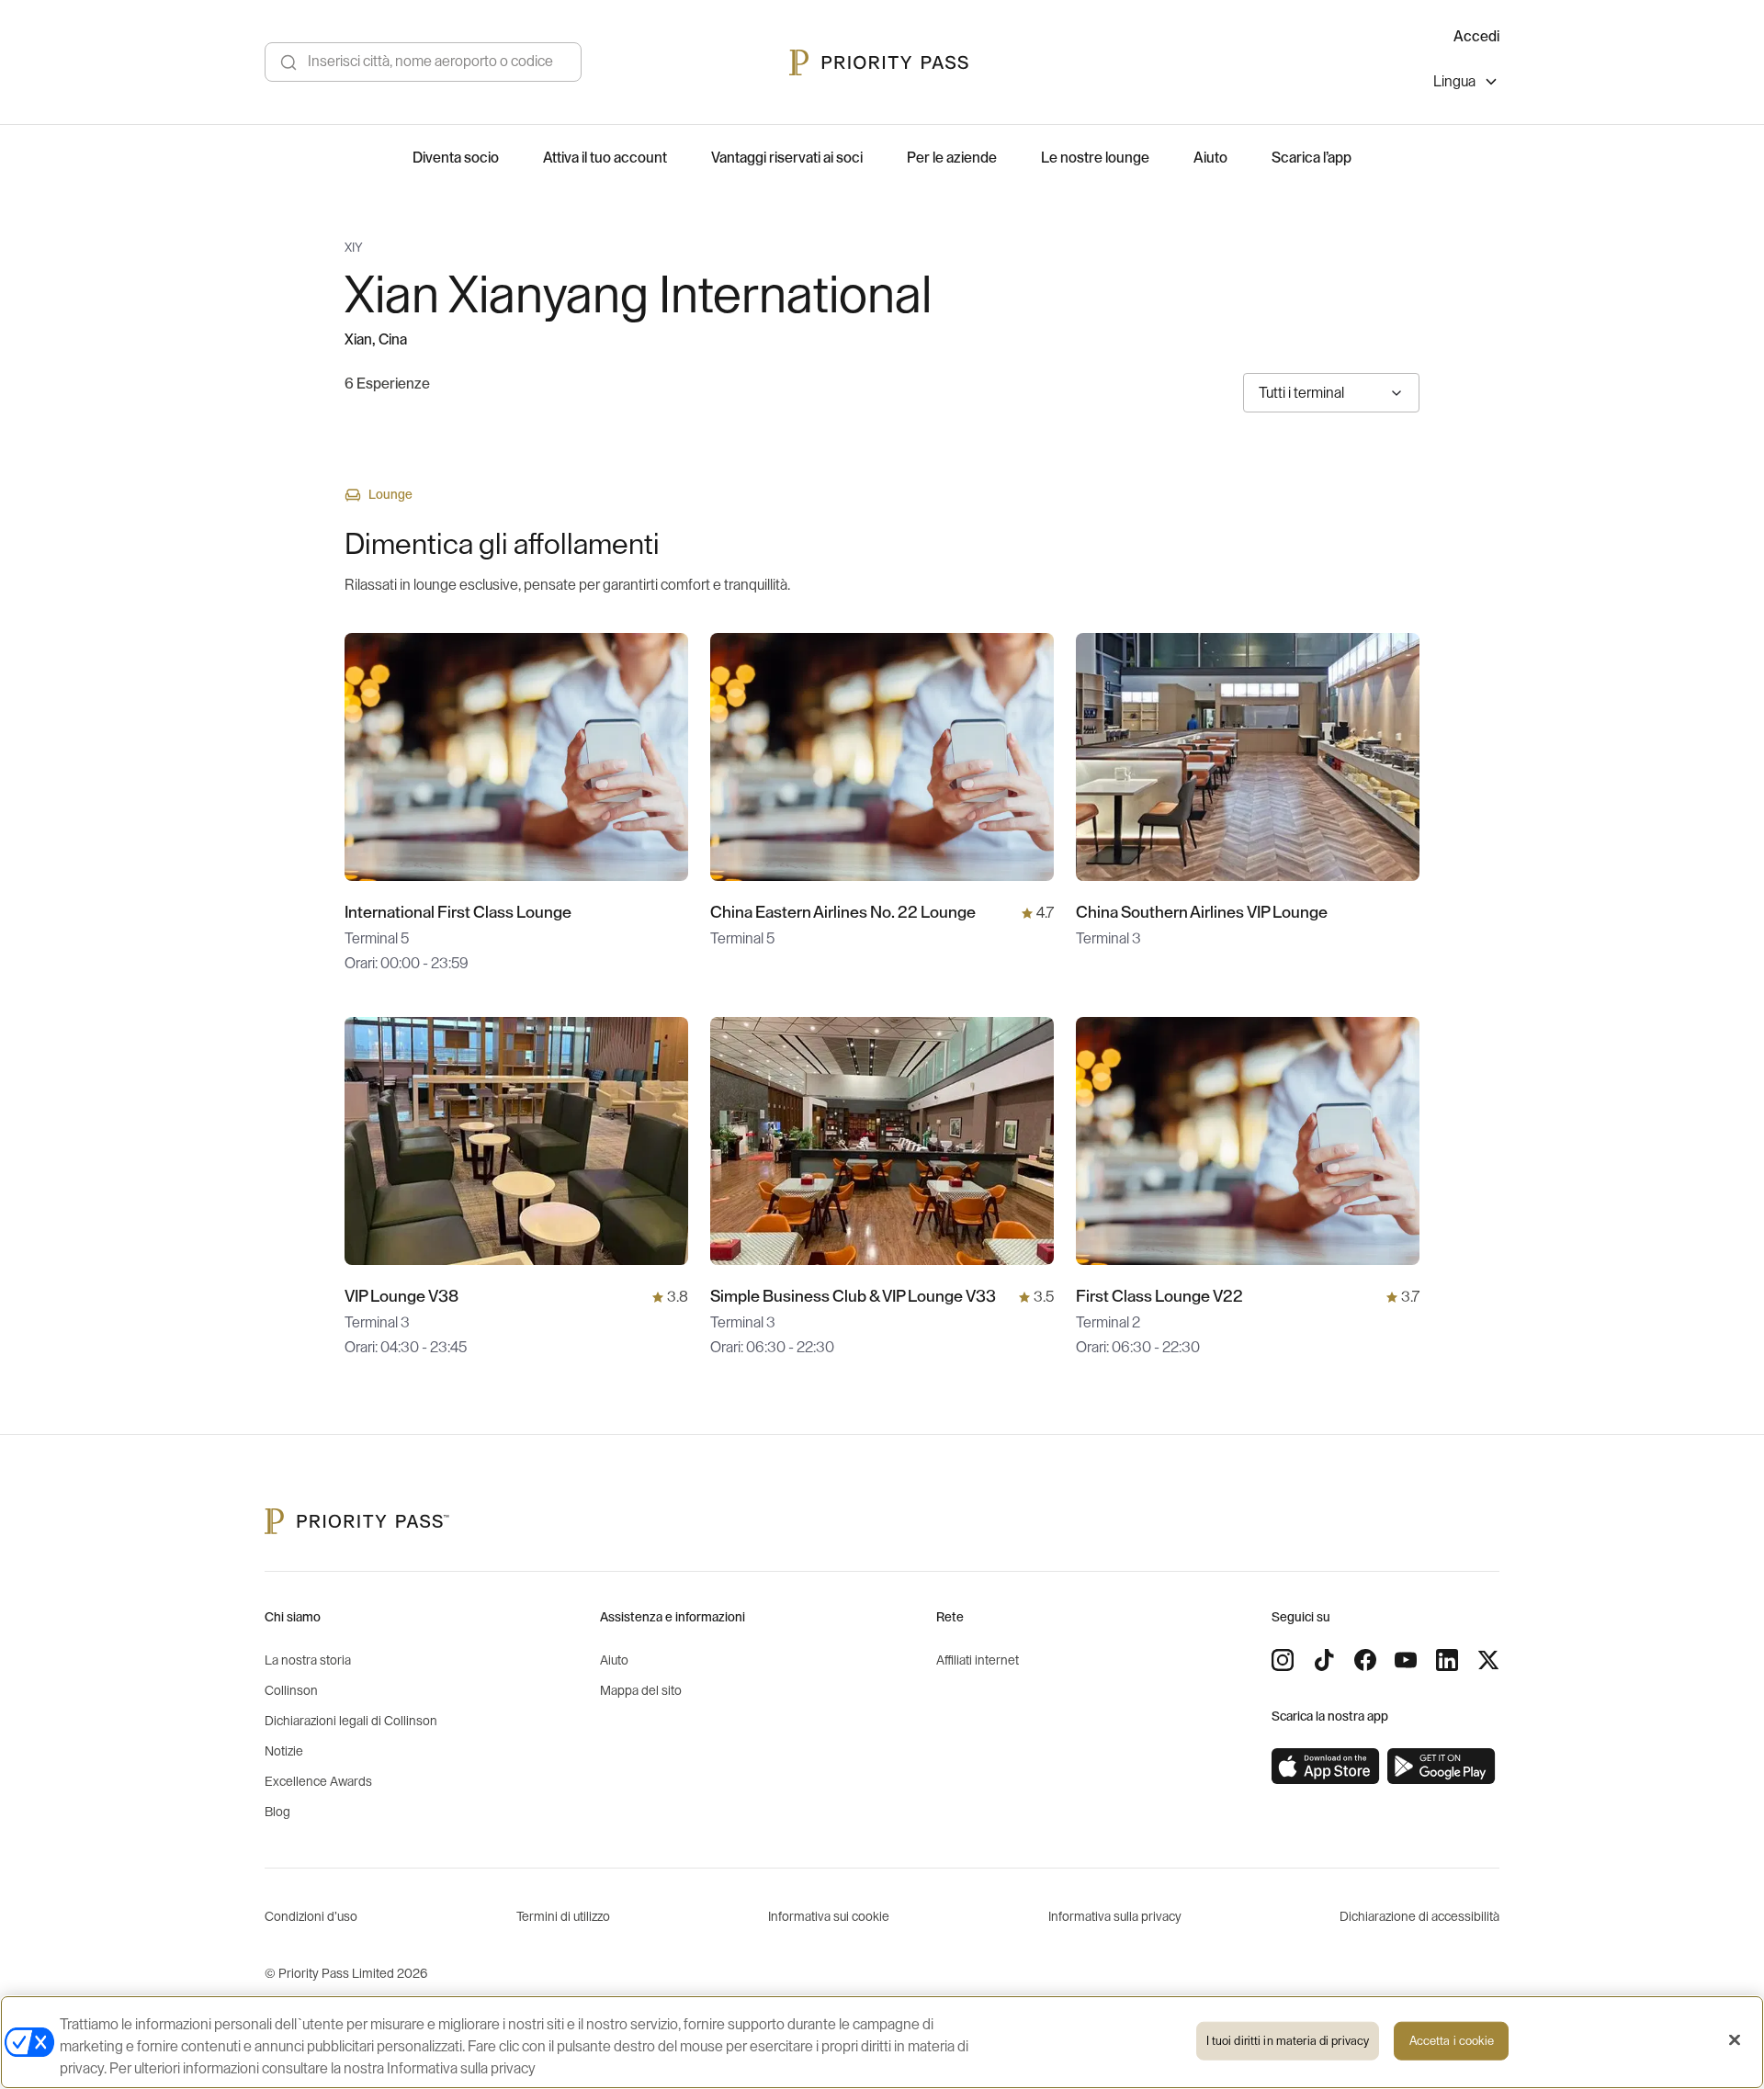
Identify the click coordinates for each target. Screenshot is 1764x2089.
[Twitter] (1488, 1660)
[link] (1326, 1767)
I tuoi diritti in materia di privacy (1288, 2041)
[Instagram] (1283, 1660)
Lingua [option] (1454, 82)
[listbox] (1466, 84)
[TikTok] (1324, 1660)
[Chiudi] (1735, 2040)
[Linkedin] (1447, 1660)
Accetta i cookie (1452, 2041)
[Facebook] (1365, 1660)
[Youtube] (1406, 1660)
